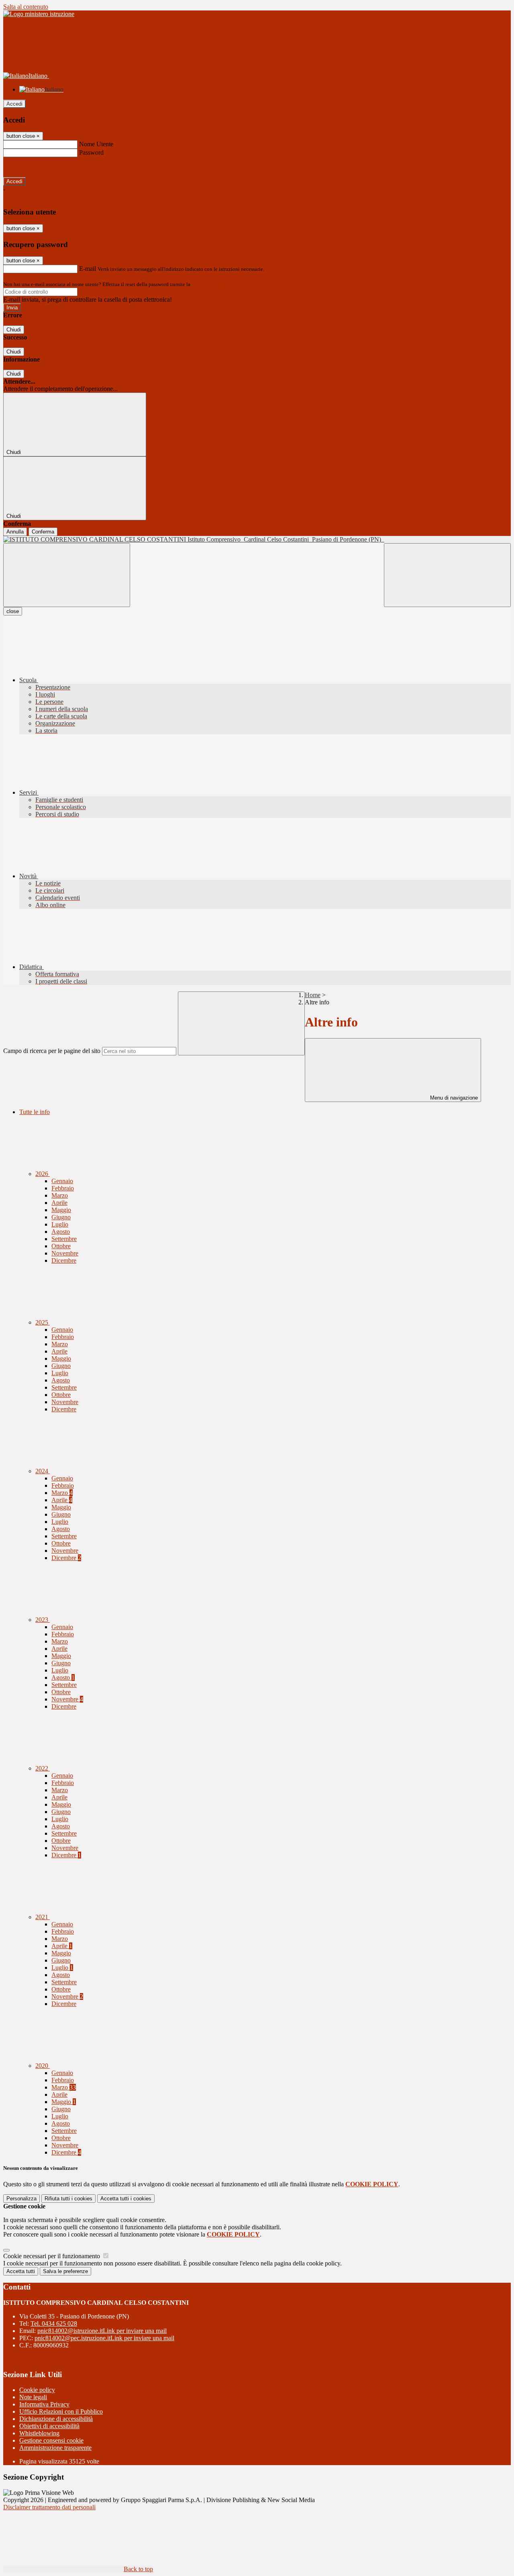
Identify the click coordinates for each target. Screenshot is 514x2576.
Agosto (61, 1232)
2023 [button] (43, 1620)
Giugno (61, 1217)
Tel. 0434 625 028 (54, 2324)
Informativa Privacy (44, 2404)
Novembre (65, 1253)
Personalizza (21, 2199)
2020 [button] (43, 2066)
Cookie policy (37, 2390)
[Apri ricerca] (447, 575)
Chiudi (14, 330)
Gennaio (62, 1181)
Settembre (64, 1239)
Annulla (15, 532)
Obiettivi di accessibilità (49, 2426)
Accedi (14, 104)
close (13, 611)
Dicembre (64, 1260)
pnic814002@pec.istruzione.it (104, 2338)
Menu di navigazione (453, 1098)
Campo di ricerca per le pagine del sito (52, 1051)
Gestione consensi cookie (51, 2440)
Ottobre (61, 1246)
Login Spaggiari (209, 284)
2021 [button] (43, 1917)
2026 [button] (43, 1174)
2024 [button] (43, 1471)
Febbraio (63, 1188)
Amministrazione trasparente (55, 2448)
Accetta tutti (126, 2199)
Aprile (59, 1203)
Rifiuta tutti (68, 2199)
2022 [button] (43, 1768)
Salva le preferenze (65, 2271)
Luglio (60, 1224)
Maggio (61, 1210)
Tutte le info (35, 1112)
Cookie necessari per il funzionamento (52, 2256)
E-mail (88, 269)
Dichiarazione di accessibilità (56, 2419)
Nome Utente (96, 144)
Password (91, 152)
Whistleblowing (39, 2433)
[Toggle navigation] (67, 575)
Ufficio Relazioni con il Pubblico (61, 2411)
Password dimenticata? (32, 167)
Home (313, 995)
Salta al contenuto (26, 7)
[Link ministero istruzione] (39, 14)
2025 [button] (43, 1322)
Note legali (33, 2397)
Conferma (43, 532)
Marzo (60, 1195)
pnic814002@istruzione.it (102, 2331)
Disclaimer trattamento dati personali (49, 2507)
